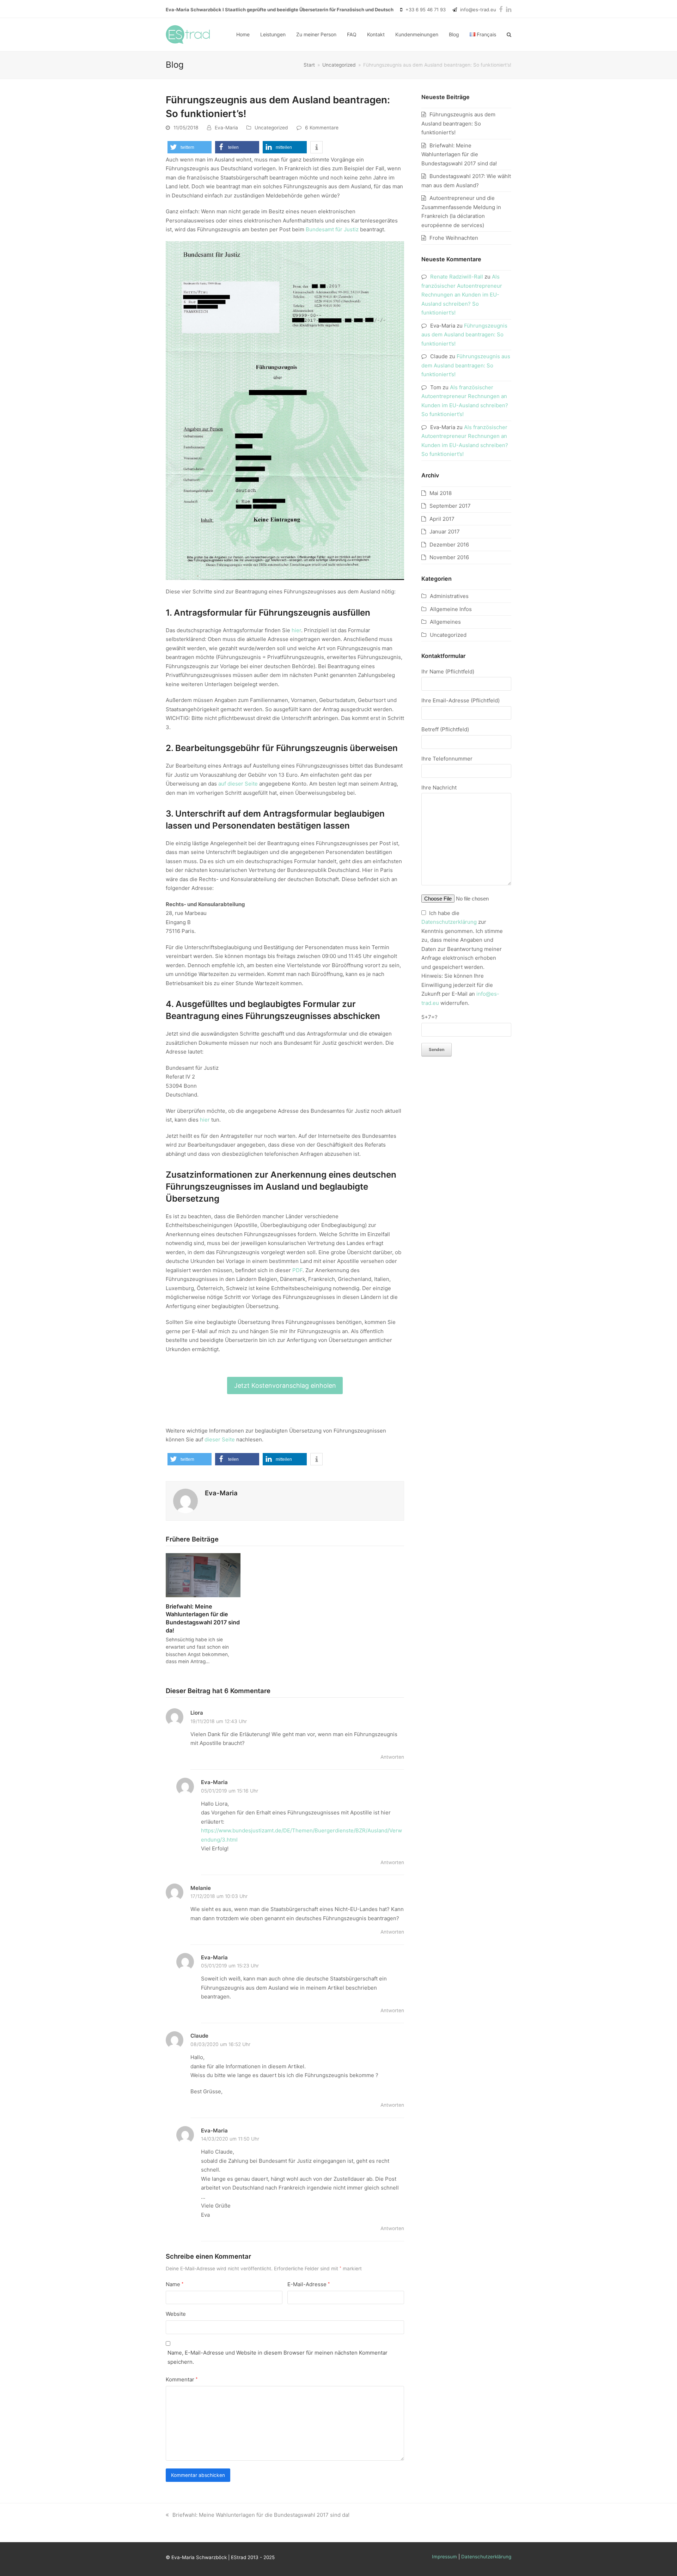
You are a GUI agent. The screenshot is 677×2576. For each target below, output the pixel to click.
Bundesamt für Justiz (332, 229)
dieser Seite (220, 1439)
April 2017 (442, 519)
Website (176, 2314)
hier (296, 630)
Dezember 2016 (449, 545)
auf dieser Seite (238, 784)
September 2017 (450, 506)
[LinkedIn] (509, 9)
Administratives (449, 596)
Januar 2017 (445, 532)
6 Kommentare (322, 128)
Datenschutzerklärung (449, 922)
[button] (509, 35)
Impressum (444, 2557)
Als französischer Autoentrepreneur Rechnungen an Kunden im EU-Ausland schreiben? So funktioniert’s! (462, 295)
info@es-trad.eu (478, 10)
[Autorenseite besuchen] (185, 1500)
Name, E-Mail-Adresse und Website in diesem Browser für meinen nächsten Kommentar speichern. (277, 2357)
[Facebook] (501, 9)
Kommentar (182, 2379)
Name (175, 2284)
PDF (297, 1270)
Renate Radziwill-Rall (457, 277)
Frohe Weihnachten (454, 238)
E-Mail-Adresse (309, 2284)
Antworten (392, 1757)
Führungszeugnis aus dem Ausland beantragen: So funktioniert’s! (458, 123)
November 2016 (449, 557)
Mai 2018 (441, 493)
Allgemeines (445, 622)
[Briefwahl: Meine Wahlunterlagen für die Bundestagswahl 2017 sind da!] (203, 1574)
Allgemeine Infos (451, 609)
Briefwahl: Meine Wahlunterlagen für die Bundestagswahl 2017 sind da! (459, 154)
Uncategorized (271, 128)
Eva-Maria (226, 128)
